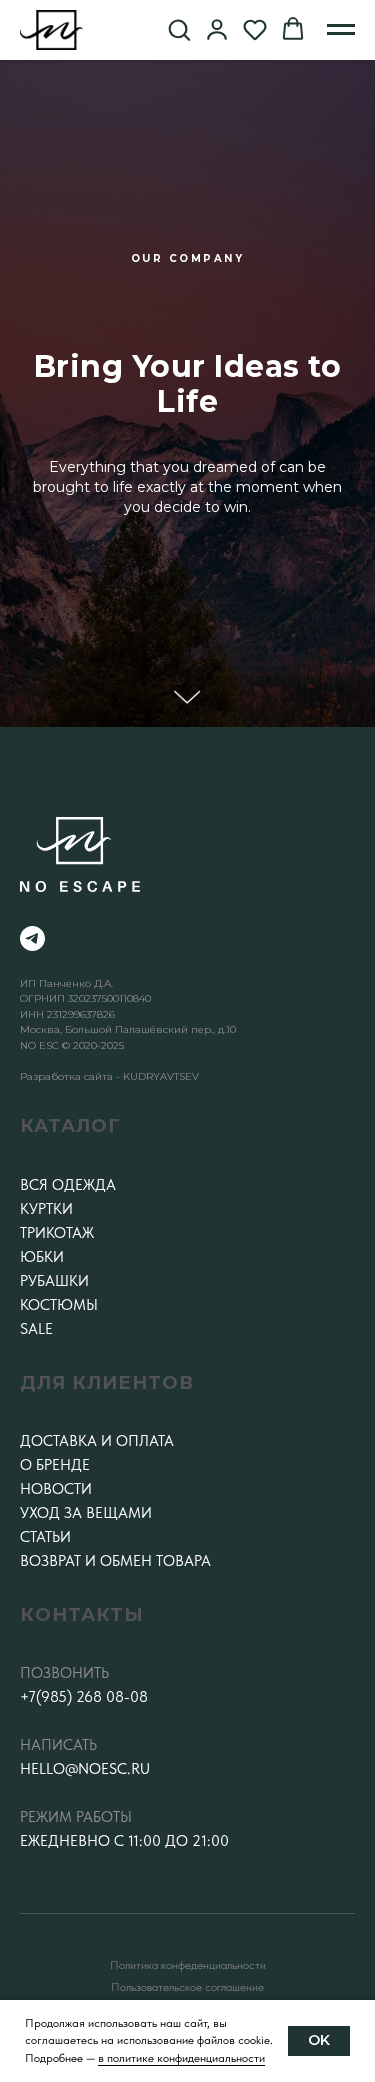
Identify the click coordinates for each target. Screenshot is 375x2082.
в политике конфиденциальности (181, 2058)
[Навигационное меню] (341, 30)
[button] (179, 29)
